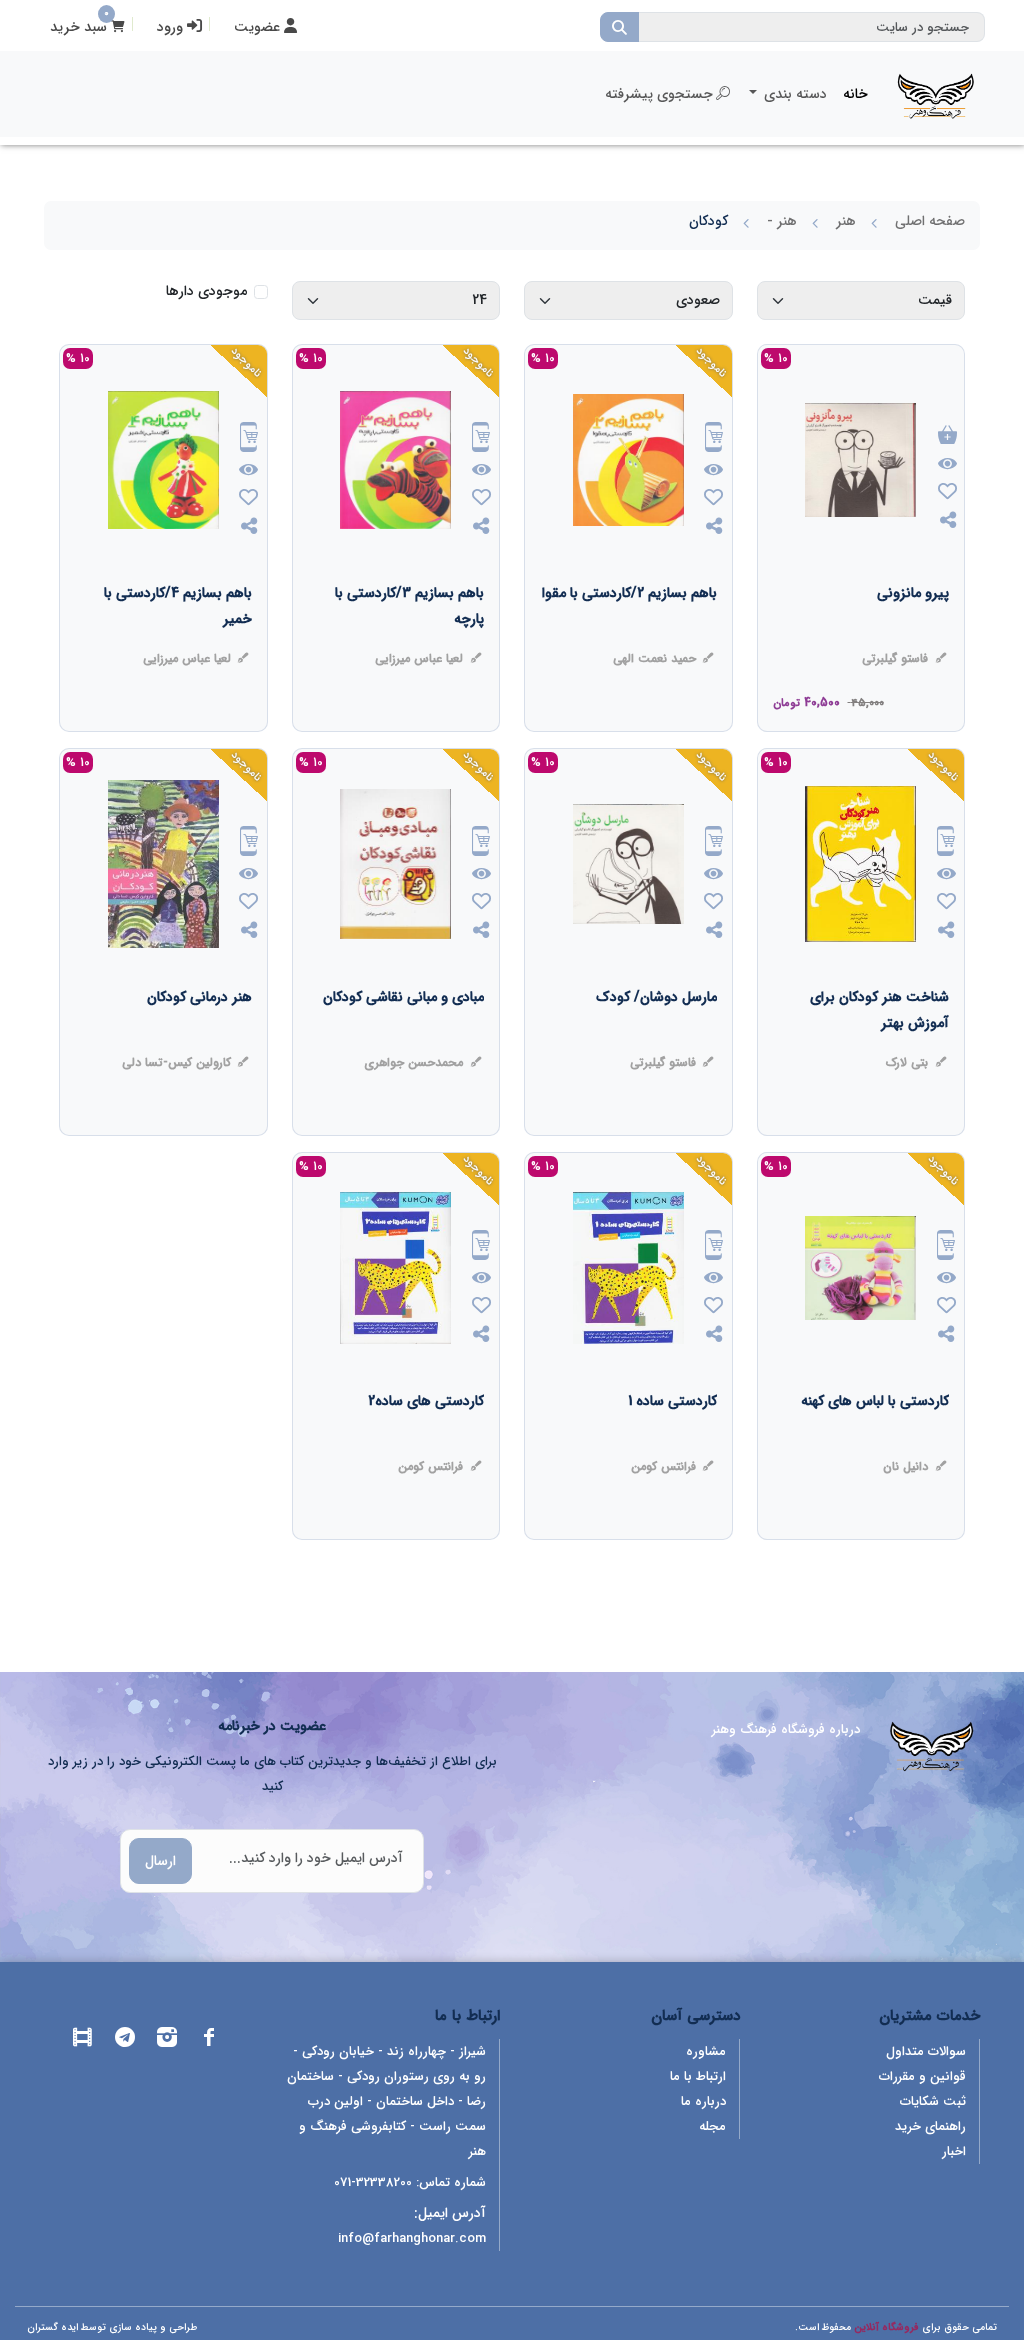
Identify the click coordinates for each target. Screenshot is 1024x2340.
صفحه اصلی (930, 221)
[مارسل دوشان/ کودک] (656, 1037)
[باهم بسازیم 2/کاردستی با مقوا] (629, 633)
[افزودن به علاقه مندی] (947, 493)
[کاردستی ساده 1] (672, 1441)
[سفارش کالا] (714, 439)
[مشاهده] (947, 465)
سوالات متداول (926, 2051)
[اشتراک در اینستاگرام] (167, 2040)
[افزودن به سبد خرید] (947, 436)
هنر (846, 221)
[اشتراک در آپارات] (83, 2040)
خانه (855, 94)
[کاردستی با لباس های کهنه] (875, 1441)
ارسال (160, 1861)
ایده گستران (52, 2327)
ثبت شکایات (933, 2101)
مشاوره (706, 2051)
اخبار (954, 2151)
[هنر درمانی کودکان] (199, 1037)
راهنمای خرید (930, 2126)
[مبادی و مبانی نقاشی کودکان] (403, 1037)
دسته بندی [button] (793, 94)
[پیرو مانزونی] (913, 633)
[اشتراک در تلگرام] (125, 2040)
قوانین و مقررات (922, 2076)
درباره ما (703, 2101)
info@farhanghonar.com (412, 2238)
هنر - (782, 221)
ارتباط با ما (698, 2076)
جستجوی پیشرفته (659, 94)
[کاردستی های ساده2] (426, 1441)
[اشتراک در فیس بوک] (209, 2040)
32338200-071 (373, 2182)
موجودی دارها (206, 291)
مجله (712, 2126)
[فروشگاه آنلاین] (936, 94)
